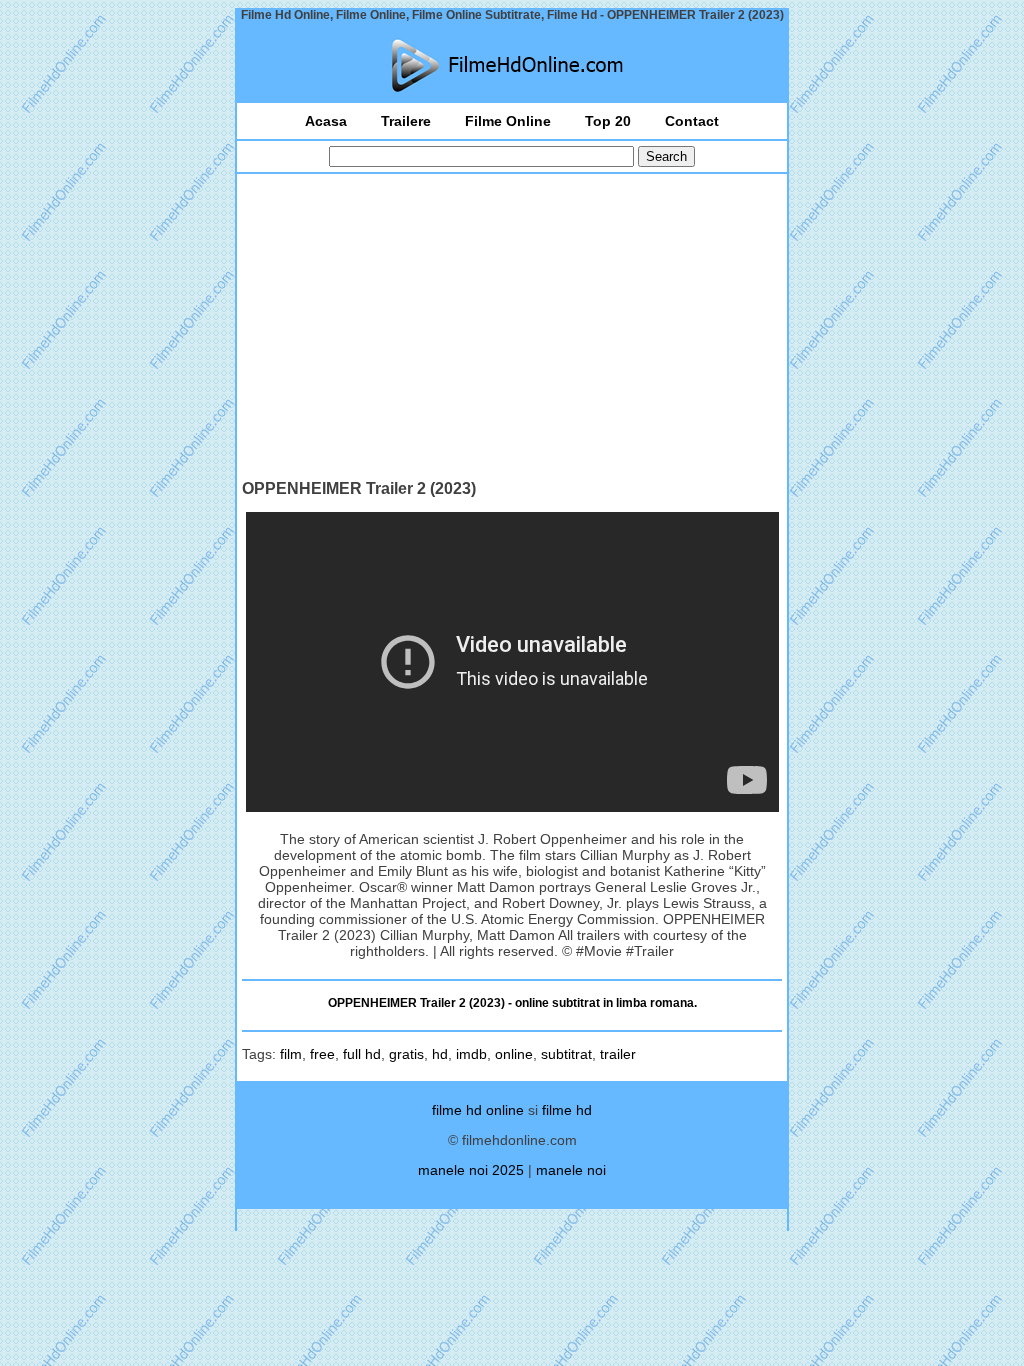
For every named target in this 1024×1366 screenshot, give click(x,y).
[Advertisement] (512, 329)
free (322, 1054)
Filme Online (508, 121)
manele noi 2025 (471, 1170)
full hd (362, 1054)
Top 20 (608, 121)
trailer (618, 1054)
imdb (471, 1054)
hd (440, 1054)
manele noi (571, 1170)
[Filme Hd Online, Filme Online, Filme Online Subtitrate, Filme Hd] (512, 65)
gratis (406, 1054)
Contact (692, 121)
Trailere (406, 121)
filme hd (567, 1110)
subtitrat (566, 1054)
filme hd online (478, 1110)
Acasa (326, 121)
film (291, 1054)
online (514, 1054)
